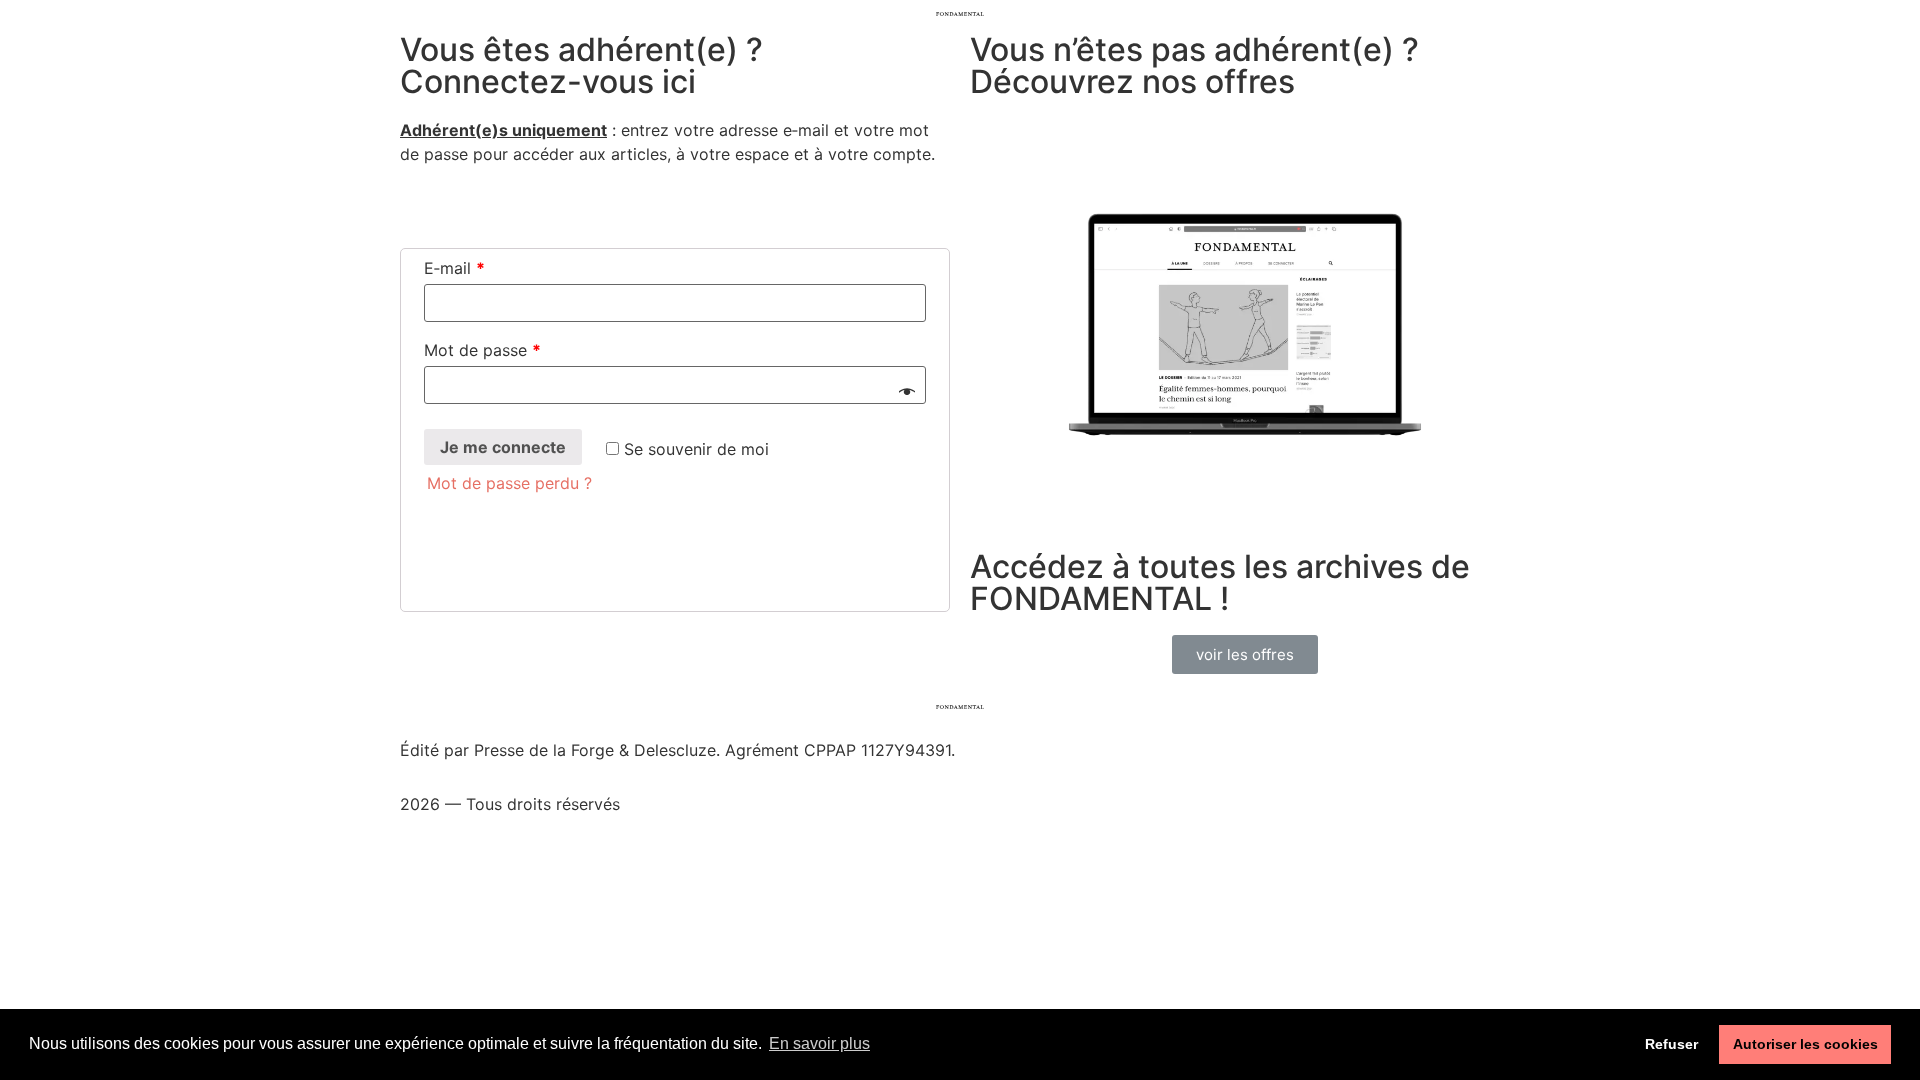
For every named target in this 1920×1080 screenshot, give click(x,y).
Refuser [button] (1671, 1044)
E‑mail (454, 268)
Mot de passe (482, 350)
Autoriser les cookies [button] (1805, 1044)
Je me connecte (503, 447)
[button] (1245, 654)
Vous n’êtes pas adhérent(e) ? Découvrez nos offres (1194, 65)
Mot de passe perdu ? (509, 483)
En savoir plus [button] (819, 1043)
